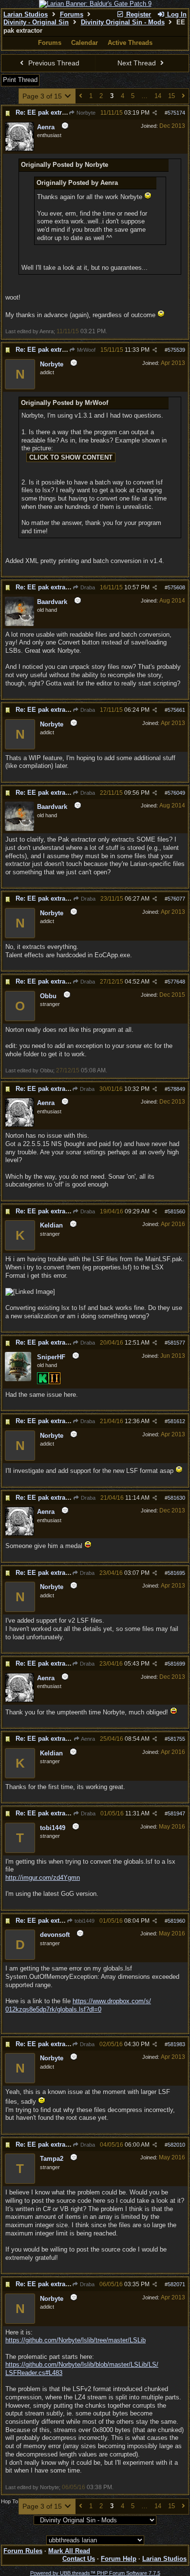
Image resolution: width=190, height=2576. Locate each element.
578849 (176, 1089)
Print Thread (20, 80)
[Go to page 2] (81, 96)
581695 (176, 1573)
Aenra (87, 1739)
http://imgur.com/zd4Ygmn (43, 1878)
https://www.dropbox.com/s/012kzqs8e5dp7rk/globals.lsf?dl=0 (78, 2005)
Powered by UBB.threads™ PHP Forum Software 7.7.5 (95, 2573)
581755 (176, 1739)
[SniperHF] (18, 1379)
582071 (176, 2284)
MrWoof (85, 350)
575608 (176, 587)
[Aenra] (19, 149)
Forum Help (119, 2559)
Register (138, 14)
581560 (176, 1211)
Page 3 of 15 (43, 96)
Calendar (85, 43)
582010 (176, 2145)
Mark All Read (69, 2551)
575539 (176, 350)
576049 (176, 793)
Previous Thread (53, 63)
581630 (176, 1498)
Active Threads (130, 43)
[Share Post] (155, 113)
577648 (176, 982)
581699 (176, 1664)
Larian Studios (26, 14)
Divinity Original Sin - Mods (123, 22)
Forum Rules (23, 2551)
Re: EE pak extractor (46, 112)
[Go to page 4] (183, 96)
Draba (87, 587)
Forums (72, 14)
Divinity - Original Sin (36, 22)
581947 (176, 1813)
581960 (176, 1921)
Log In (176, 14)
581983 (176, 2044)
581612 (176, 1421)
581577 (176, 1343)
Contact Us (79, 2559)
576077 (176, 899)
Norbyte (85, 113)
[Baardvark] (19, 624)
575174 (176, 113)
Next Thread (138, 63)
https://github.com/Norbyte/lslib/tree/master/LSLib (76, 2340)
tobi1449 (84, 1921)
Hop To (9, 2501)
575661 (176, 710)
